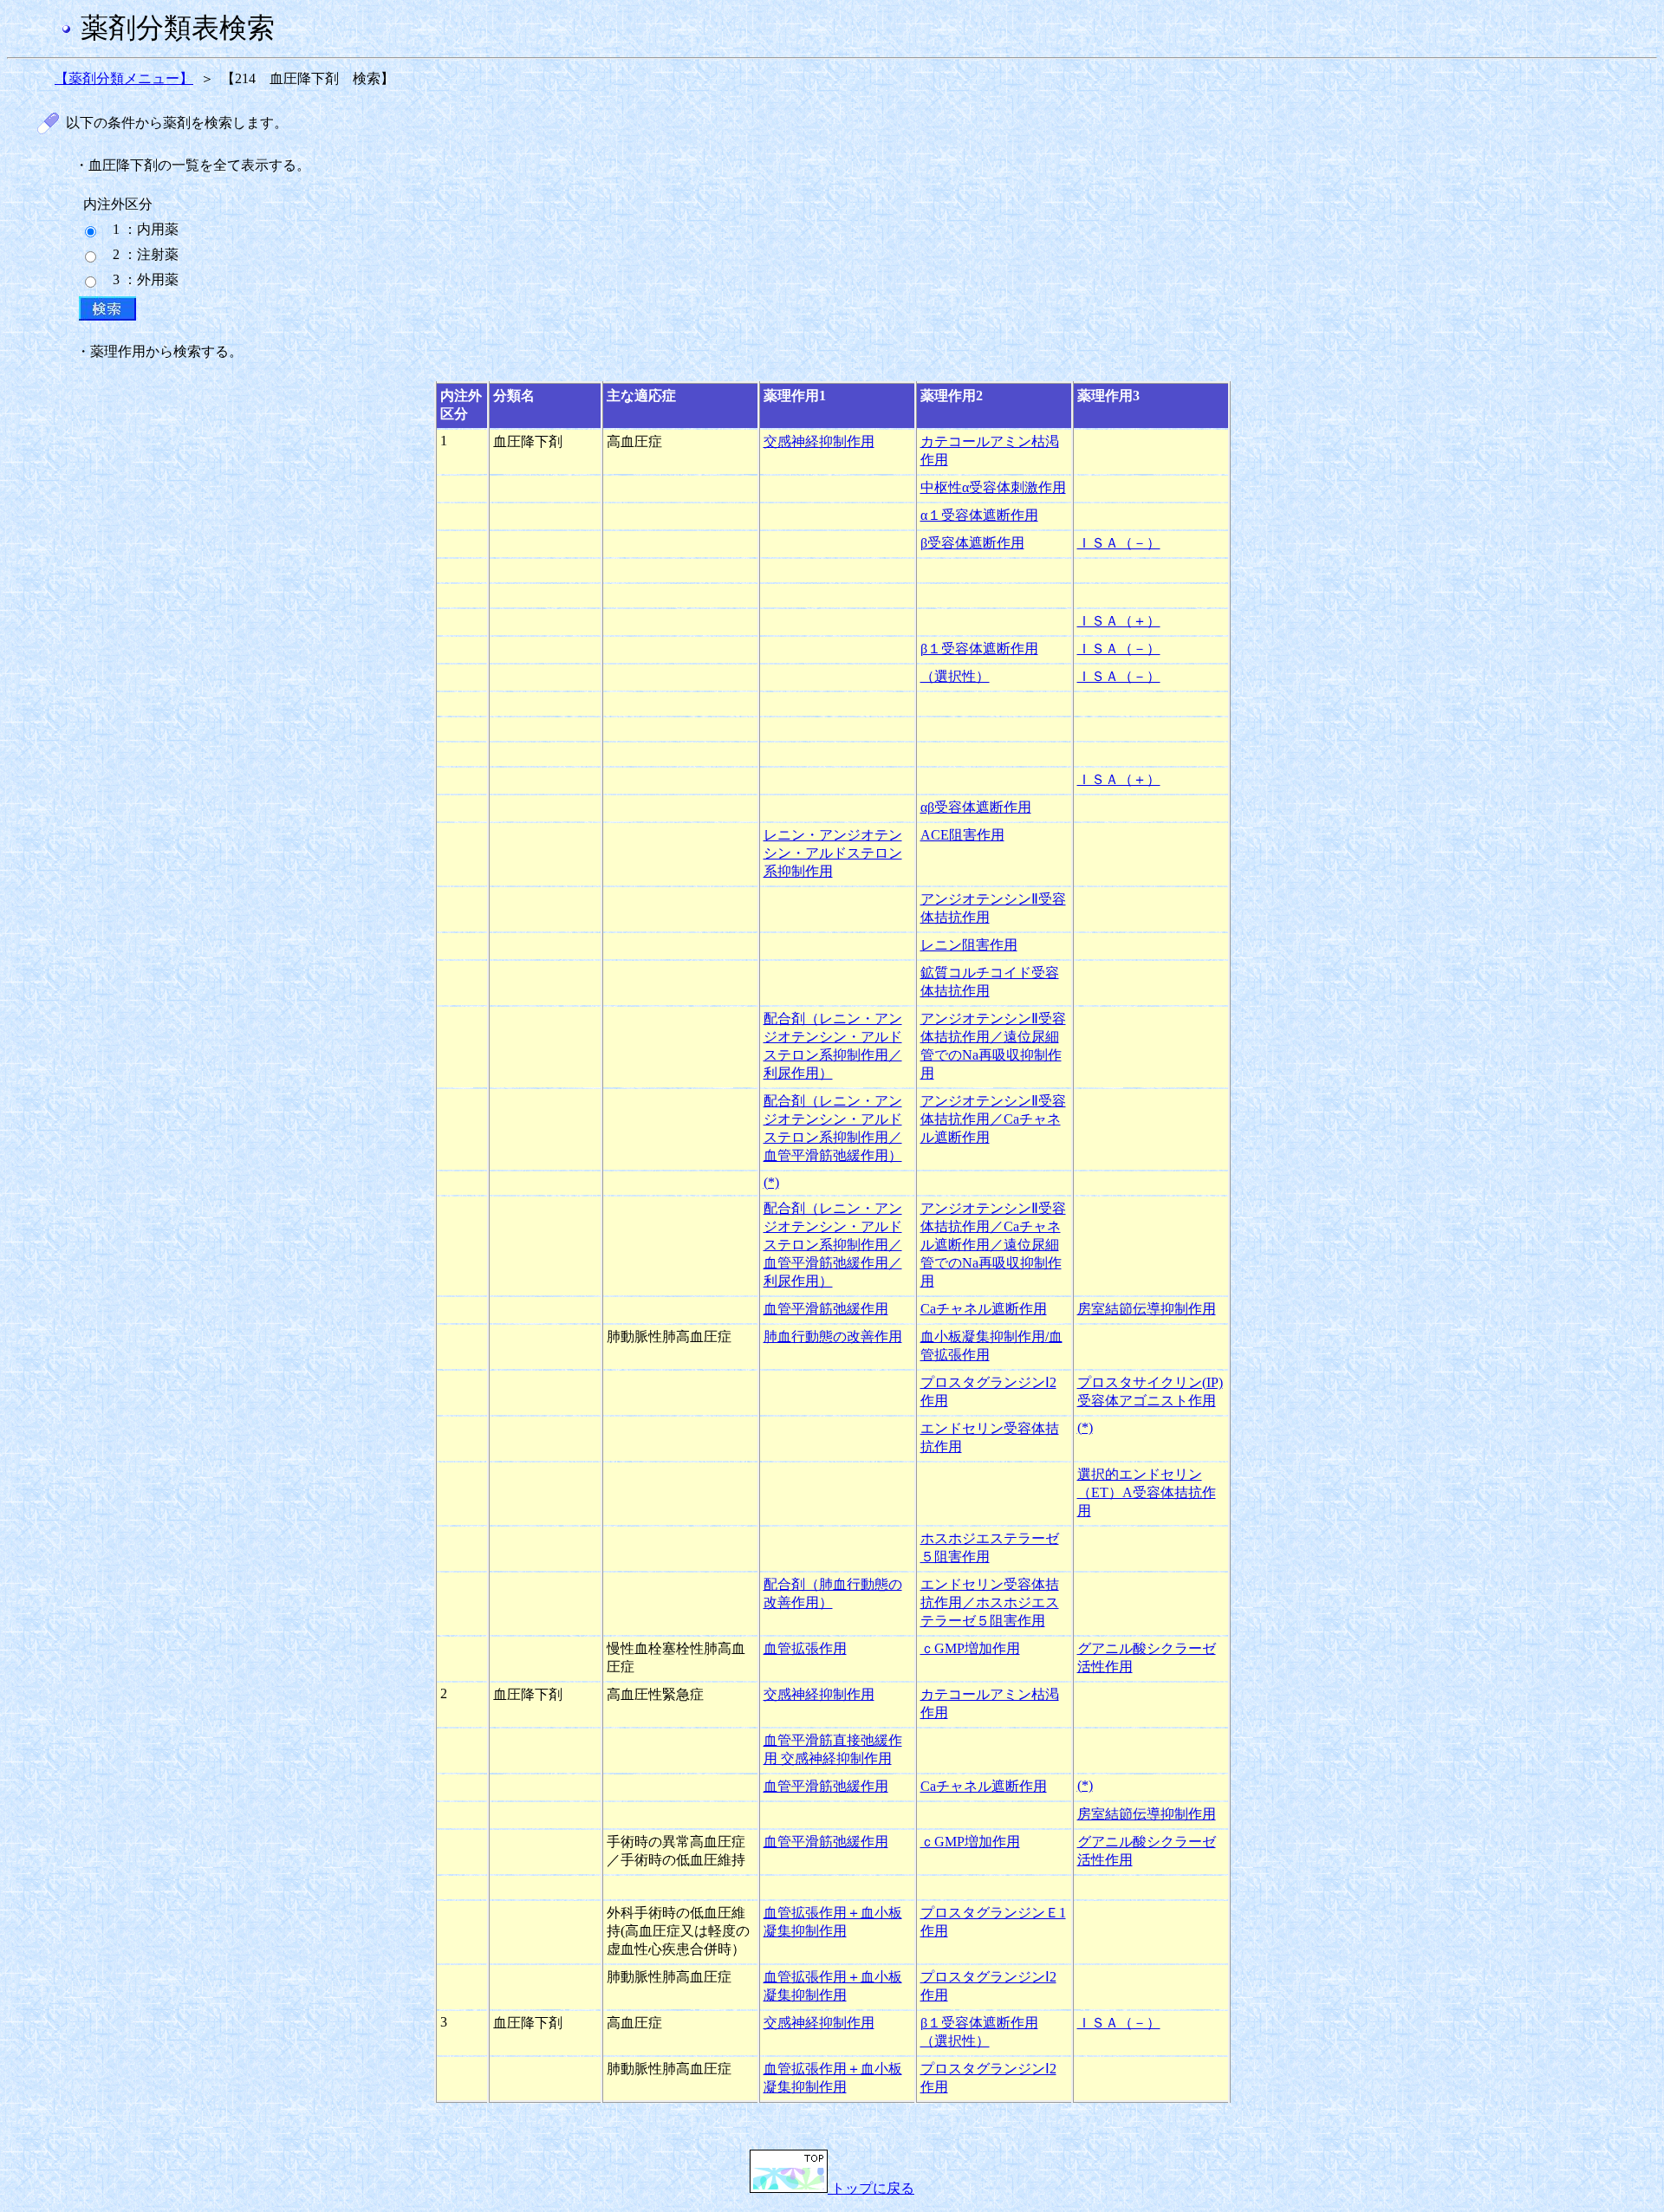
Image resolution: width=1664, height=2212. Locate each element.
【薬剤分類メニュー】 (124, 78)
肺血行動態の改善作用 (833, 1336)
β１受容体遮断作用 (979, 649)
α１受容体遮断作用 (979, 515)
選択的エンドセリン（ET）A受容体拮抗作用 (1147, 1492)
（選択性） (955, 676)
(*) (771, 1182)
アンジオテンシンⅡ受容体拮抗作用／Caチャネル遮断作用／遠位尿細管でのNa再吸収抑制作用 (993, 1245)
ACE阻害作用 (962, 835)
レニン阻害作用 (969, 945)
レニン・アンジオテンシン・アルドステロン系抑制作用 (833, 853)
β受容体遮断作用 (972, 543)
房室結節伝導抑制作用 (1147, 1309)
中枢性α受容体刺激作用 (993, 487)
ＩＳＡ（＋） (1119, 621)
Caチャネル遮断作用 (984, 1309)
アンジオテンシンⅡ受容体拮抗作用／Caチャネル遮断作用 (993, 1119)
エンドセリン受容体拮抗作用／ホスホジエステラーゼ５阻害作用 (990, 1602)
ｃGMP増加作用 (970, 1648)
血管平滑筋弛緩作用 (826, 1309)
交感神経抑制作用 (819, 441)
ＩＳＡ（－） (1119, 543)
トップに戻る (871, 2188)
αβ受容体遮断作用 (976, 807)
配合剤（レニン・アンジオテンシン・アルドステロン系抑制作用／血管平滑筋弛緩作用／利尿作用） (833, 1245)
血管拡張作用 (805, 1648)
